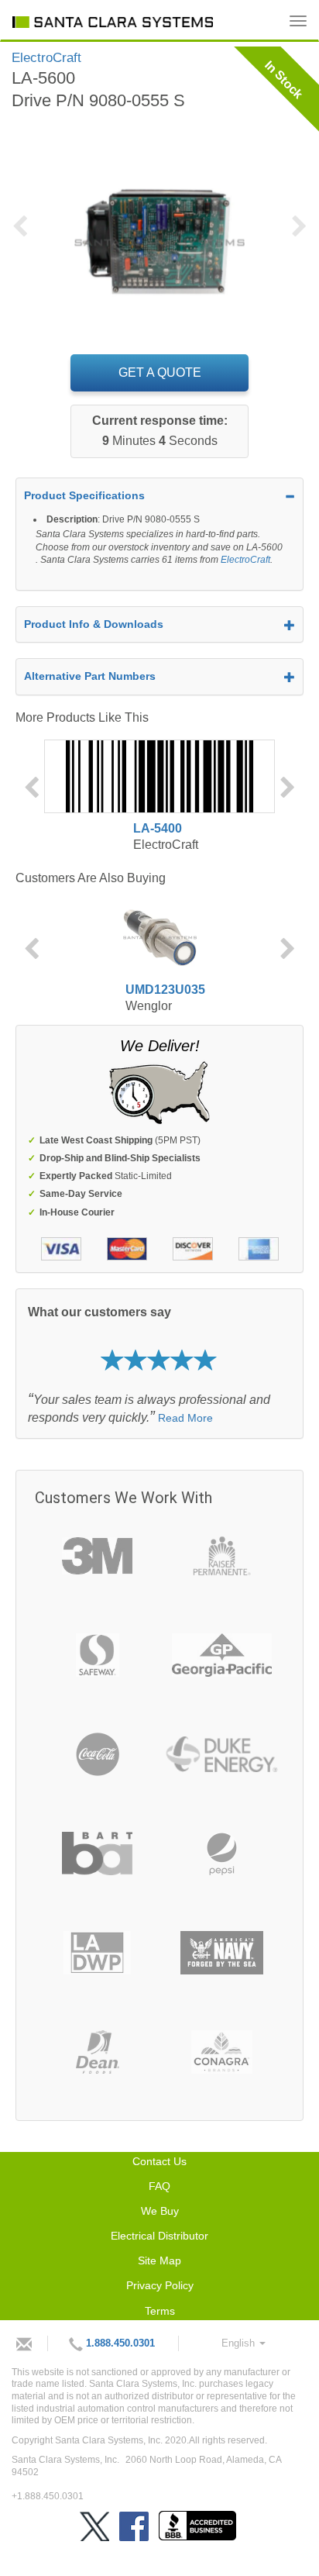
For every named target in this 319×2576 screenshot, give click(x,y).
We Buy (160, 2211)
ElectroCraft (245, 560)
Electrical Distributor (159, 2236)
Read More (185, 1418)
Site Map (159, 2260)
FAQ (159, 2186)
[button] (27, 236)
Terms (160, 2311)
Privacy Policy (160, 2285)
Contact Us (159, 2161)
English (240, 2343)
